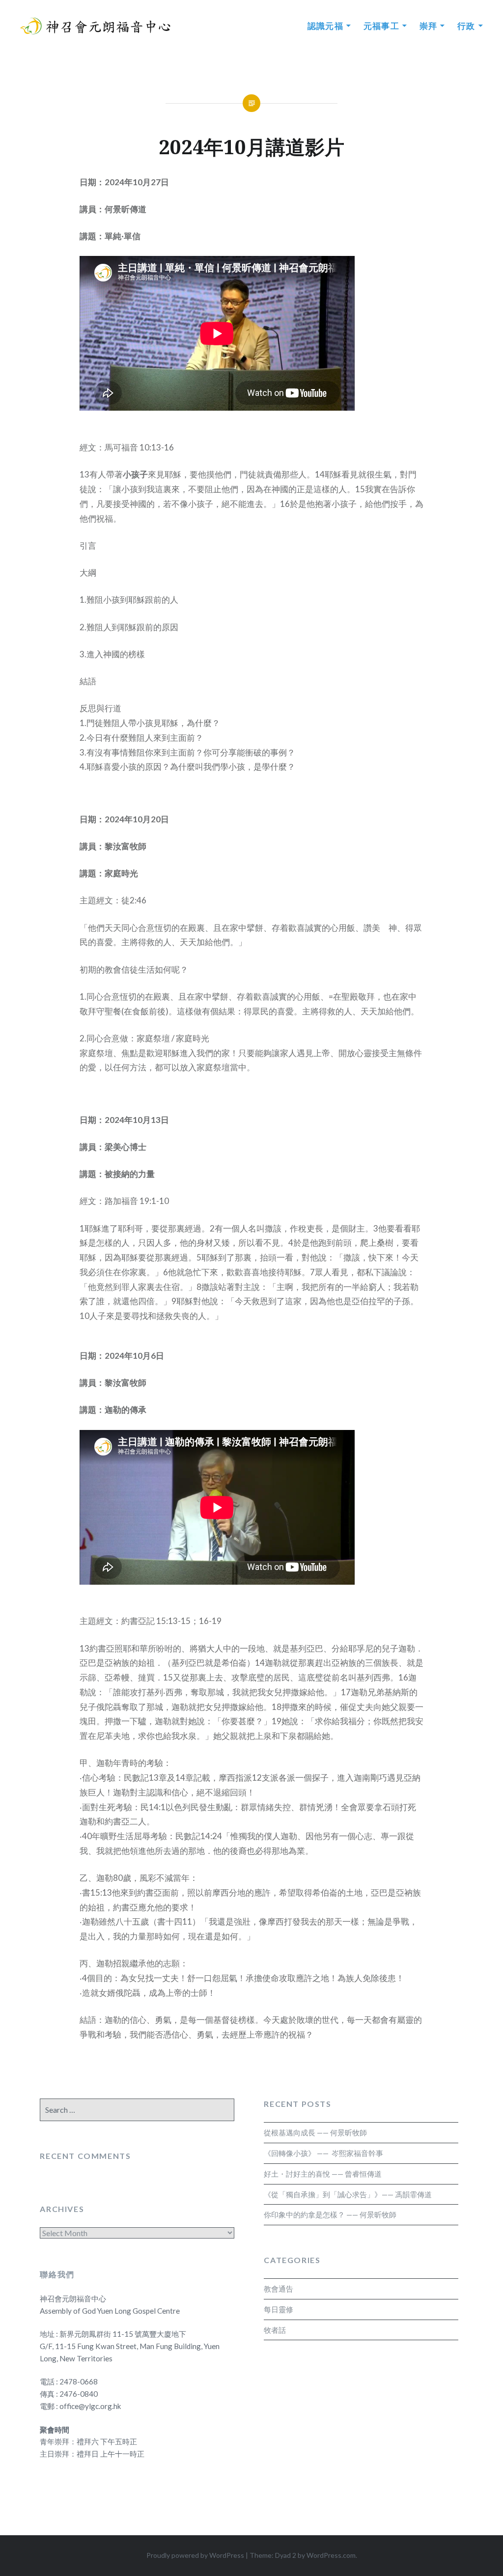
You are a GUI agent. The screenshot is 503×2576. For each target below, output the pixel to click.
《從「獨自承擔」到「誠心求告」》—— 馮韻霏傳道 (348, 2194)
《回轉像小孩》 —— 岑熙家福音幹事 (323, 2153)
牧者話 (275, 2330)
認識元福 (326, 26)
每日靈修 (279, 2309)
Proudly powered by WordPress (195, 2555)
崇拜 (429, 26)
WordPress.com (331, 2555)
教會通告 (279, 2289)
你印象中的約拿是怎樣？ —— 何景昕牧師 (330, 2214)
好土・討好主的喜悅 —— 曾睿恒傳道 (323, 2174)
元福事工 (382, 26)
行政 (466, 26)
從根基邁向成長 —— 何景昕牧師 (315, 2132)
